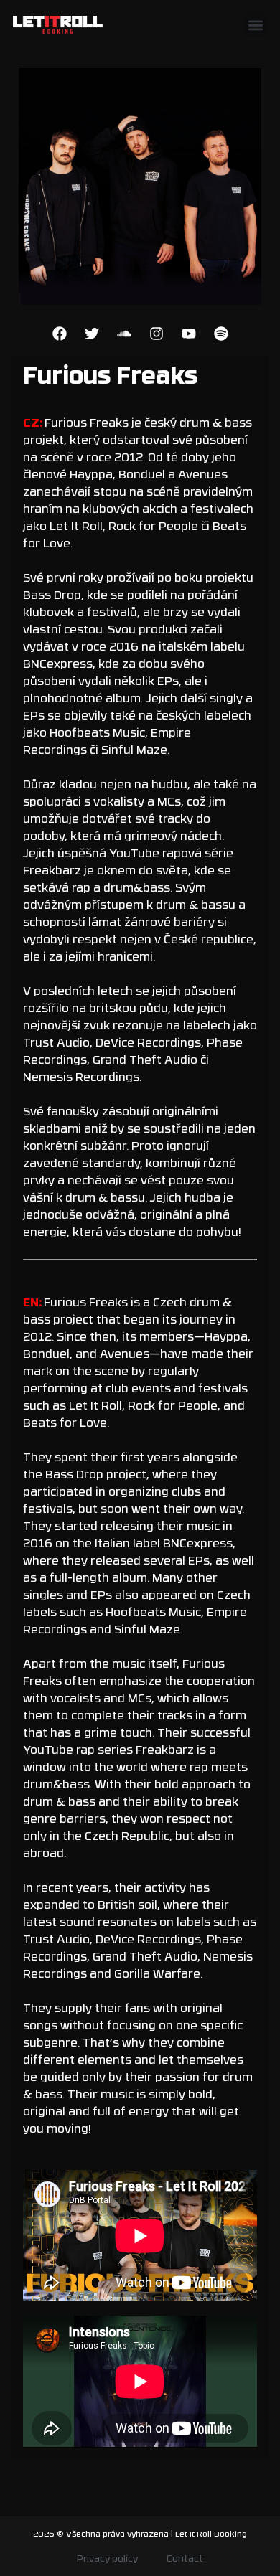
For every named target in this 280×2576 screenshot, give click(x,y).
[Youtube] (189, 334)
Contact (185, 2559)
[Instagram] (157, 334)
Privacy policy (107, 2559)
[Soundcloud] (124, 334)
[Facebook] (60, 334)
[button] (255, 25)
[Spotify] (221, 334)
